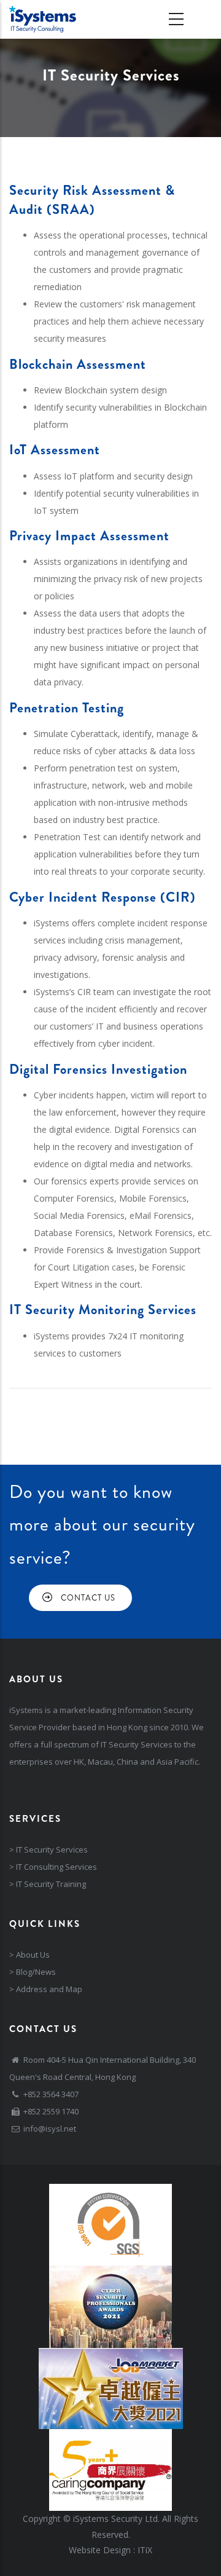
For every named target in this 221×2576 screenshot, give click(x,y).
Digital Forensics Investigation (98, 1069)
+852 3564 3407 (51, 2094)
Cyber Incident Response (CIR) (103, 897)
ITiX (145, 2550)
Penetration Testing (67, 708)
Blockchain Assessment (78, 364)
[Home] (43, 19)
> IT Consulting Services (53, 1867)
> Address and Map (46, 1989)
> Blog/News (33, 1972)
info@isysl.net (50, 2129)
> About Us (29, 1955)
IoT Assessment (55, 450)
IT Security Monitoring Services (103, 1310)
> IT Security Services (48, 1849)
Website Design (100, 2550)
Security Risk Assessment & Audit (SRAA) (92, 200)
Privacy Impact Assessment (89, 536)
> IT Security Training (48, 1884)
